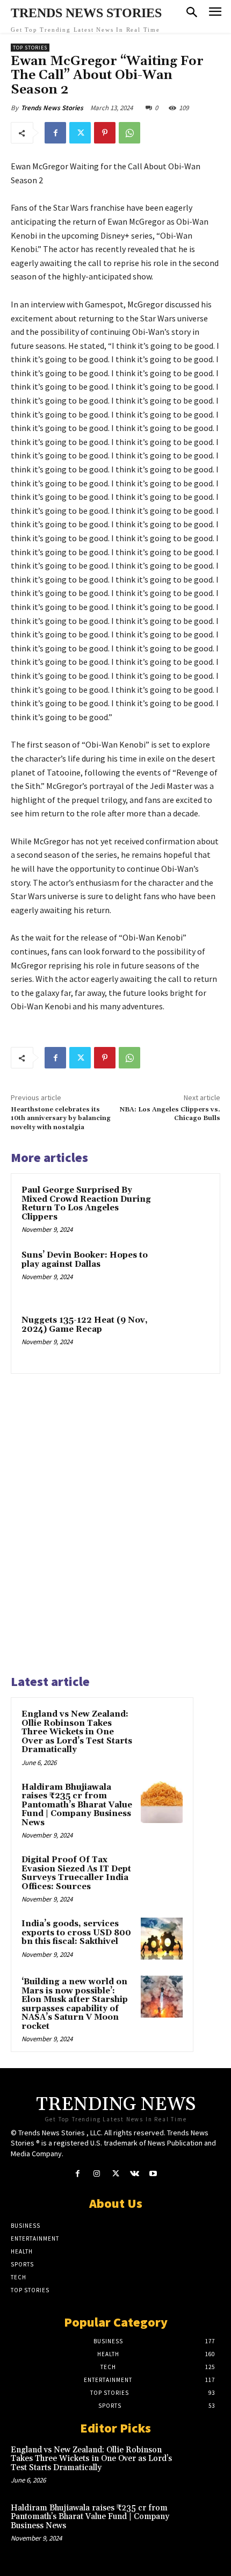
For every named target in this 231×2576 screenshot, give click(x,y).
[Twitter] (80, 133)
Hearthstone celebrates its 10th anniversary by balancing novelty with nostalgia (61, 1118)
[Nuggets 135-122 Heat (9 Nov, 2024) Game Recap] (185, 1339)
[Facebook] (55, 133)
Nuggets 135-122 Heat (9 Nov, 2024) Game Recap (85, 1325)
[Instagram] (96, 2174)
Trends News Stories (52, 108)
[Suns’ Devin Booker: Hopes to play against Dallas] (185, 1273)
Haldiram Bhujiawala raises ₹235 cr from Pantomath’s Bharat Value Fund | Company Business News (77, 1805)
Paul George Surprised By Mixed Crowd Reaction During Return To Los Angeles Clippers (86, 1204)
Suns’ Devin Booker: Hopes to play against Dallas (85, 1260)
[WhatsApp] (129, 133)
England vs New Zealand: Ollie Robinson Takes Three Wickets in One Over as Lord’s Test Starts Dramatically (77, 1732)
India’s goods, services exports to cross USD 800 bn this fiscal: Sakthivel (76, 1933)
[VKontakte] (135, 2174)
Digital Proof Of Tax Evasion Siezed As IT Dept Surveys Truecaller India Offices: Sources (76, 1873)
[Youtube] (153, 2174)
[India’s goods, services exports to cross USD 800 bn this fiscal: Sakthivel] (162, 1939)
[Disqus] (115, 1519)
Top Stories (30, 48)
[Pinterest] (105, 133)
